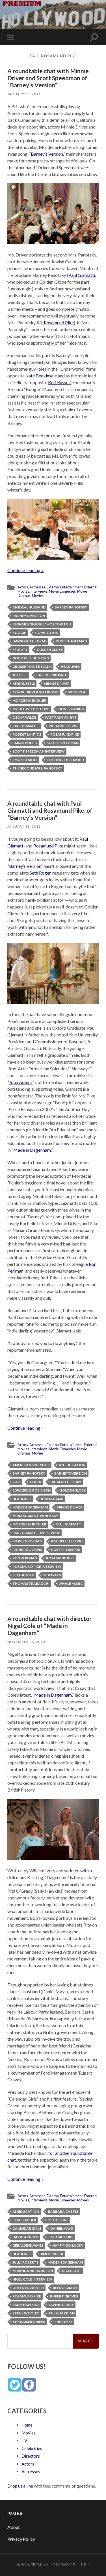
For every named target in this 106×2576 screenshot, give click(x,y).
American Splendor (31, 1465)
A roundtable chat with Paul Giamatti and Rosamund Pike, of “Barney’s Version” (50, 810)
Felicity (20, 650)
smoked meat (25, 760)
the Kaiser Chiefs (29, 2322)
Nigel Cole (72, 2271)
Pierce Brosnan (27, 1541)
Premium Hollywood (53, 2565)
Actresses (37, 587)
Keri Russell (59, 382)
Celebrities (32, 2448)
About (14, 2527)
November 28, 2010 (26, 1642)
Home (27, 2425)
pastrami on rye (61, 717)
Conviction (47, 633)
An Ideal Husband (29, 607)
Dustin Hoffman (71, 641)
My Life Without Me (31, 709)
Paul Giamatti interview (36, 1533)
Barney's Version (29, 616)
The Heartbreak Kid (65, 760)
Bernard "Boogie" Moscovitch (42, 624)
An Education (72, 1465)
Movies (38, 595)
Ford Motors (60, 2237)
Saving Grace (61, 2305)
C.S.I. (17, 1482)
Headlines (70, 667)
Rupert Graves (64, 2296)
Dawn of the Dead (30, 641)
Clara (35, 1482)
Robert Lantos (27, 734)
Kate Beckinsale (41, 376)
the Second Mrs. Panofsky (37, 768)
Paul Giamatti (82, 275)
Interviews (39, 591)
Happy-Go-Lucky (68, 2245)
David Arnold (25, 2237)
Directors (31, 2456)
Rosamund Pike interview (37, 1567)
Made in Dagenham (32, 1150)
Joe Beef (20, 675)
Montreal (77, 692)
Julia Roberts (25, 2262)
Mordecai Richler (29, 700)
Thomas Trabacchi (31, 1583)
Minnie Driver (57, 683)
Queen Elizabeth (28, 2288)
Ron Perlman (25, 1558)
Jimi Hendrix (52, 2254)
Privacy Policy (21, 2539)
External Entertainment (65, 587)
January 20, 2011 (24, 94)
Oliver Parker (71, 709)
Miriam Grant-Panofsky (35, 1516)
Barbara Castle (63, 2211)
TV (24, 2440)
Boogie (19, 633)
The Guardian (61, 2313)
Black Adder (24, 2220)
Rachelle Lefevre (67, 1541)
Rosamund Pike (59, 322)
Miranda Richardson (33, 2271)
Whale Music (71, 1583)
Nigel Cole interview (32, 2279)
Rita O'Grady (65, 2288)
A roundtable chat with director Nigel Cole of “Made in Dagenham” (49, 1626)
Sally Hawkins (26, 2305)
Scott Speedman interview (39, 751)
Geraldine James (28, 2245)
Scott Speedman (63, 743)
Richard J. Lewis (63, 726)
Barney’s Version (47, 154)
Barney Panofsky (71, 607)
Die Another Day (66, 1482)
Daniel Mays (62, 2228)
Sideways (52, 1575)
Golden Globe (50, 650)
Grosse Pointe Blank (32, 667)
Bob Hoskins (57, 2220)
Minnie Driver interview (35, 692)
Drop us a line (20, 2486)
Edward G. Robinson (32, 1490)
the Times (63, 2322)
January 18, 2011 (24, 826)
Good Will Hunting (31, 658)
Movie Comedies (62, 591)
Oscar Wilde (24, 717)
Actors (23, 587)
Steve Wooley (26, 2313)
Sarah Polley (25, 743)
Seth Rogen (41, 873)
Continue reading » (25, 570)
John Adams (21, 1082)
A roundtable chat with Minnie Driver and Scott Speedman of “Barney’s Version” (48, 78)
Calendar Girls (27, 2228)
